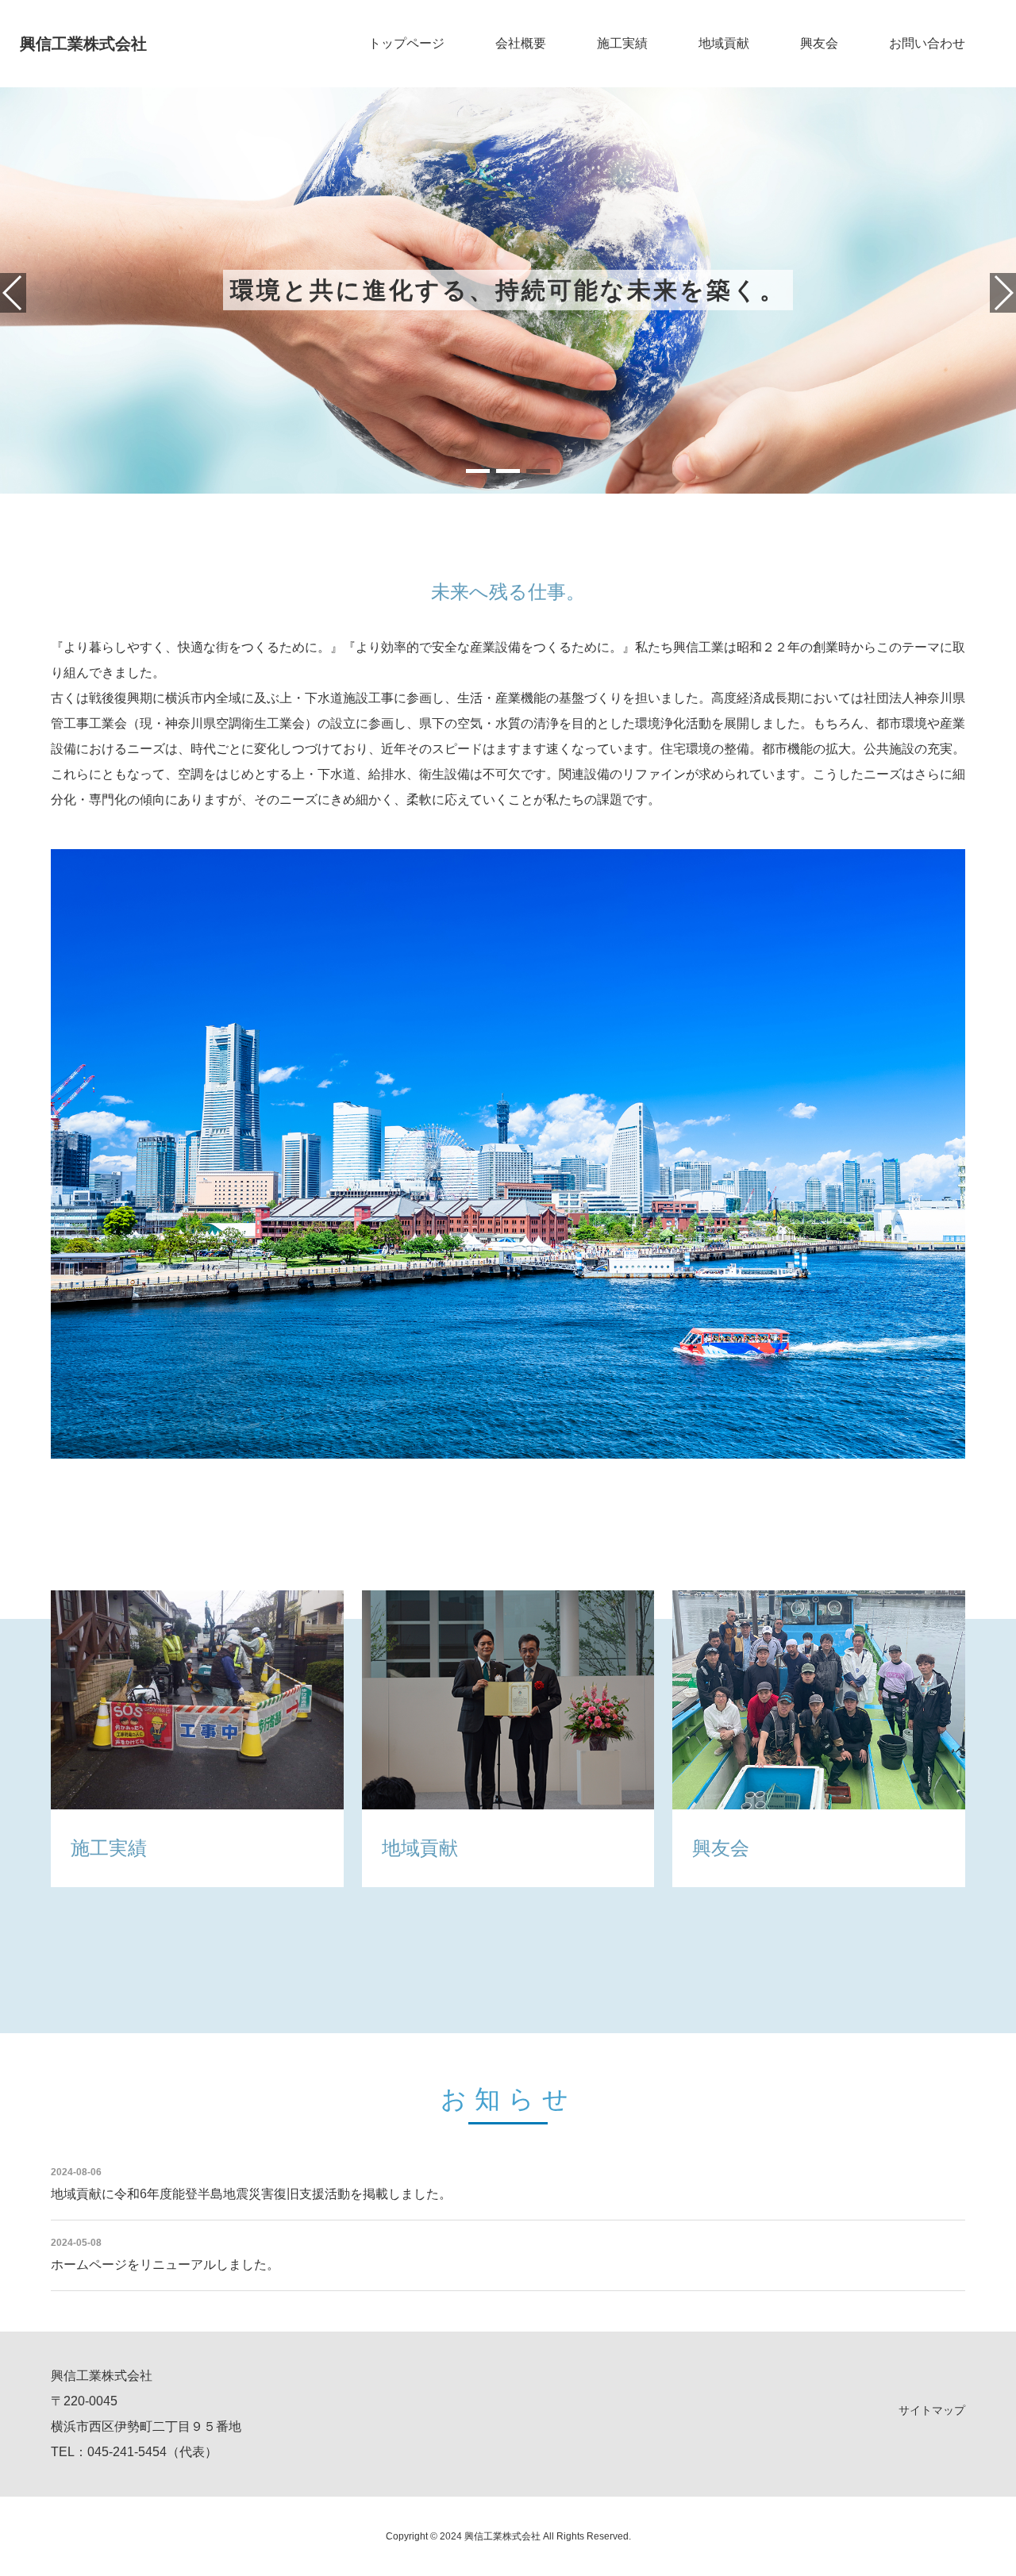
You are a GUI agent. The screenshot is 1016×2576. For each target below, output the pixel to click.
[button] (478, 471)
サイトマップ (932, 2410)
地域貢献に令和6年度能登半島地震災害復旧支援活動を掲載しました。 (251, 2194)
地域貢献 (724, 43)
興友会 (819, 43)
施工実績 (622, 43)
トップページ (406, 43)
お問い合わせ (927, 43)
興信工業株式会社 (83, 44)
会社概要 (521, 43)
